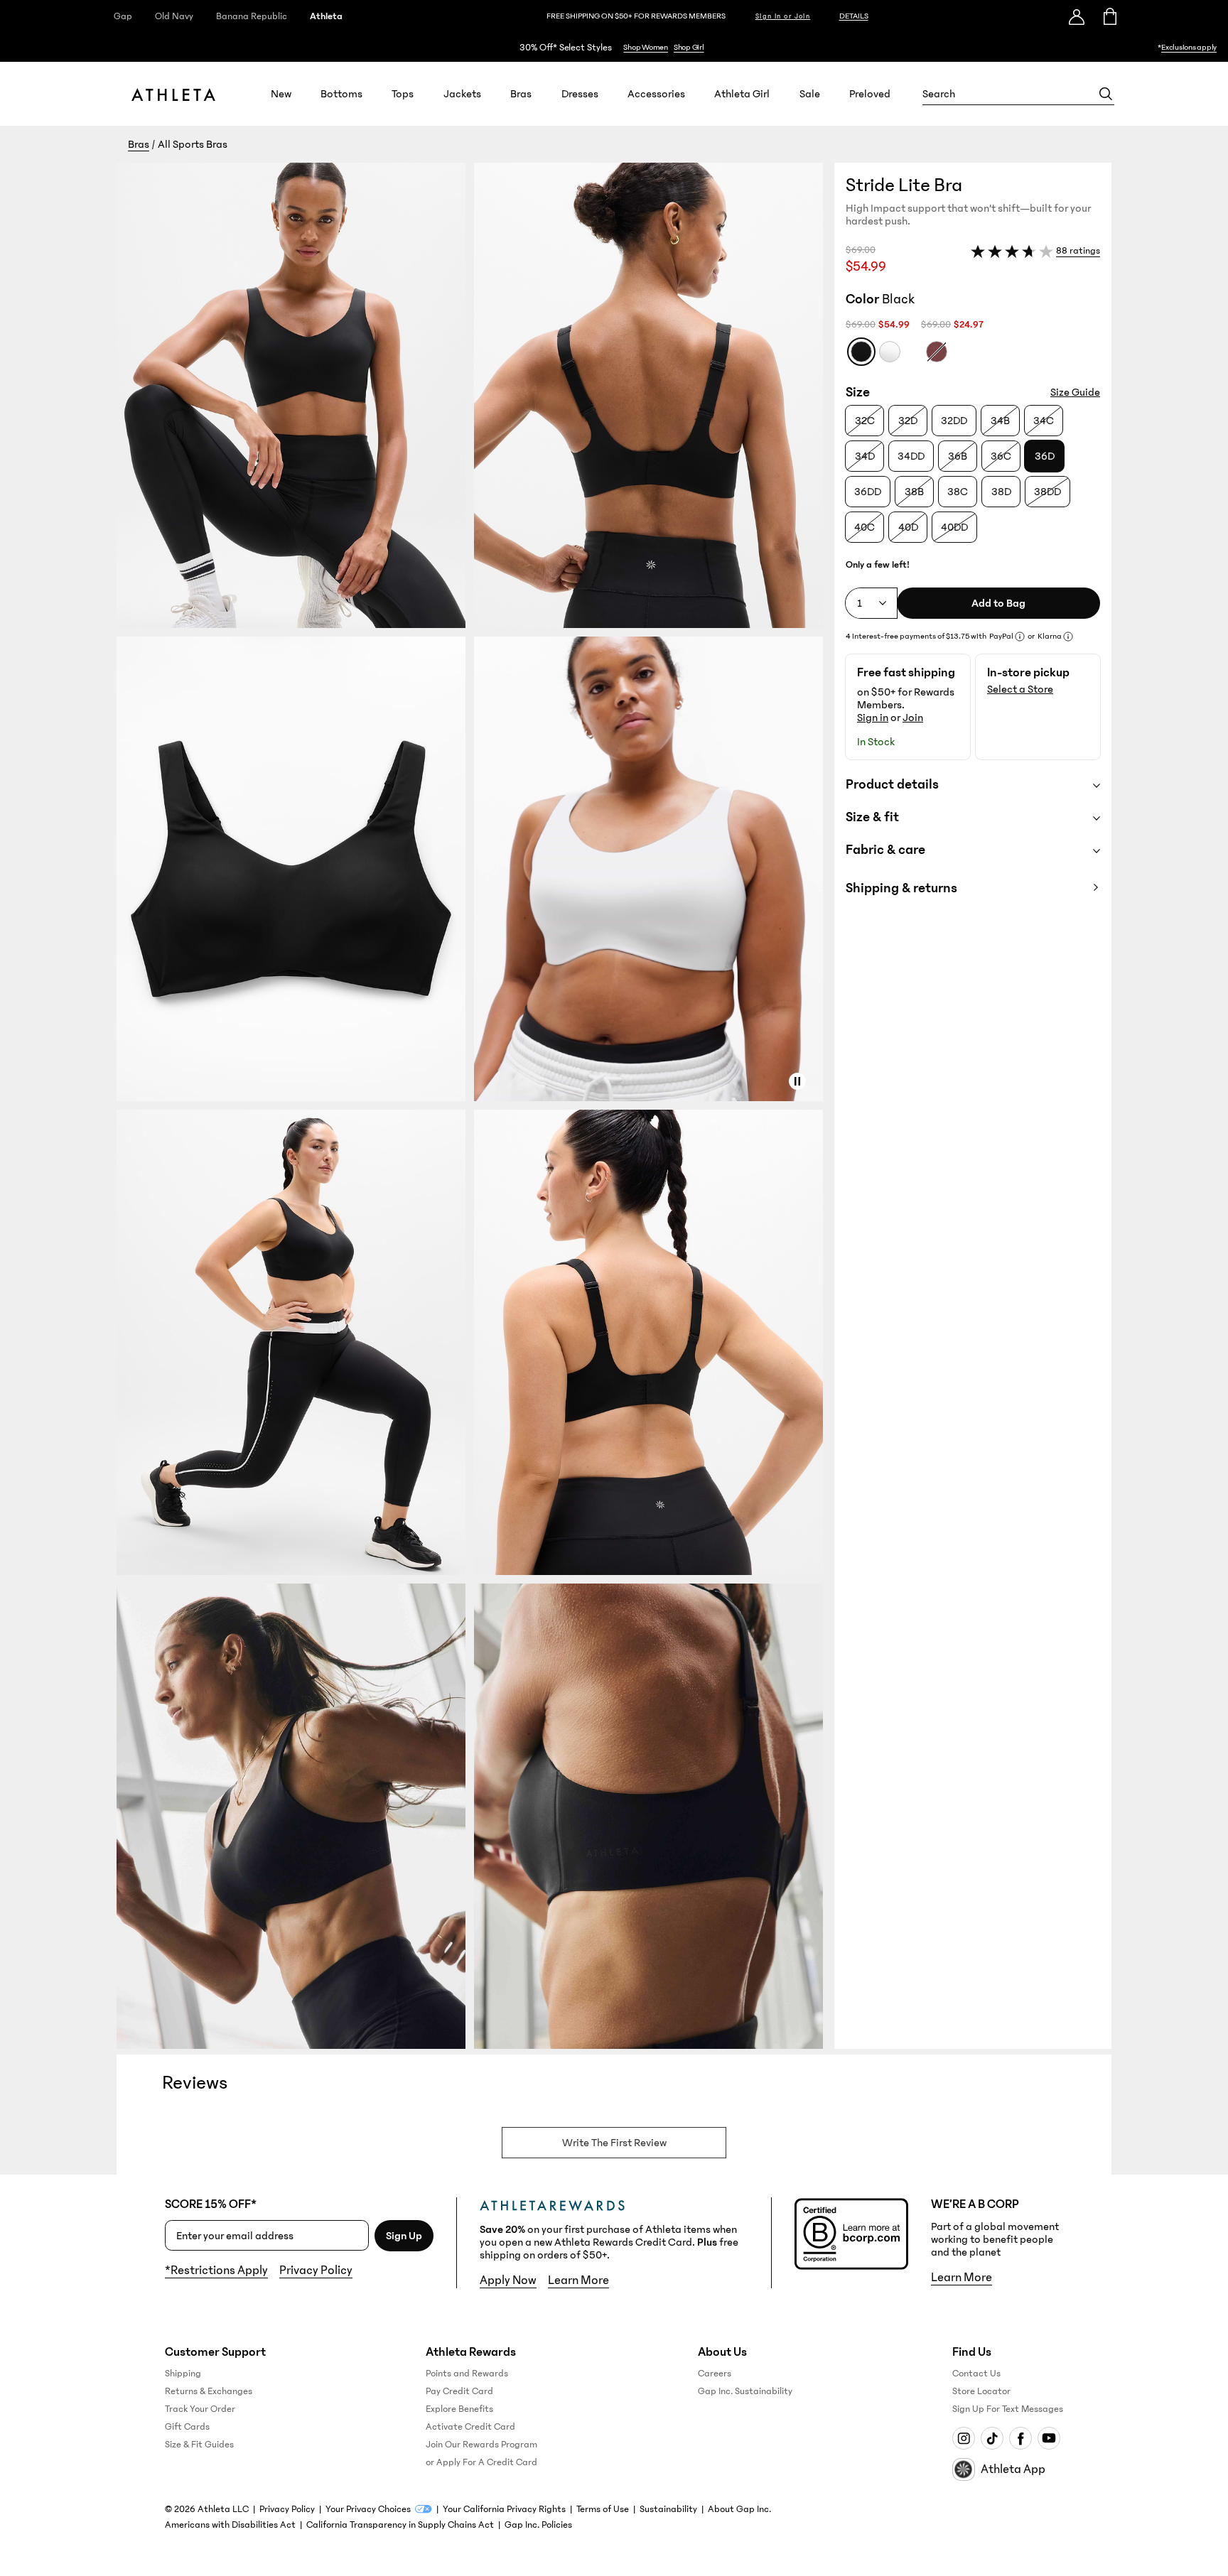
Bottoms (341, 94)
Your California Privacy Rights (504, 2509)
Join (913, 718)
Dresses (580, 94)
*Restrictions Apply (216, 2271)
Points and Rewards (467, 2374)
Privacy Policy (316, 2271)
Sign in (873, 718)
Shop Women (646, 47)
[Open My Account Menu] (1077, 16)
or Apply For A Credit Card (481, 2462)
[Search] (1106, 94)
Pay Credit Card (459, 2391)
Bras (521, 94)
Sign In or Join (783, 16)
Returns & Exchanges (209, 2391)
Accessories (656, 94)
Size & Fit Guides (199, 2445)
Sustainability (668, 2509)
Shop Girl (689, 47)
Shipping (183, 2374)
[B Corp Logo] (851, 2234)
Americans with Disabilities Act (230, 2525)
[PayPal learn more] (1020, 637)
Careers (715, 2374)
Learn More (578, 2280)
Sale (810, 94)
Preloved (870, 94)
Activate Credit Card (470, 2427)
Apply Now (508, 2280)
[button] (475, 1106)
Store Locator (981, 2391)
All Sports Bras (193, 144)
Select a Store (1020, 689)
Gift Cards (187, 2427)
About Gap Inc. (739, 2509)
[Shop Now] (614, 47)
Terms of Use (603, 2509)
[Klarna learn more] (1068, 637)
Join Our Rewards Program (481, 2445)
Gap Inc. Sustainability (745, 2391)
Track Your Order (200, 2409)
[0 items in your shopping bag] (1109, 16)
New (281, 94)
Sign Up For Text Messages (1008, 2409)
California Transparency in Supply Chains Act (400, 2525)
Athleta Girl (742, 94)
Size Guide (1075, 392)
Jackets (462, 94)
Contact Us (976, 2374)
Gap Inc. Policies (538, 2525)
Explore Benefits (459, 2409)
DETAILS (854, 16)
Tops (403, 94)
